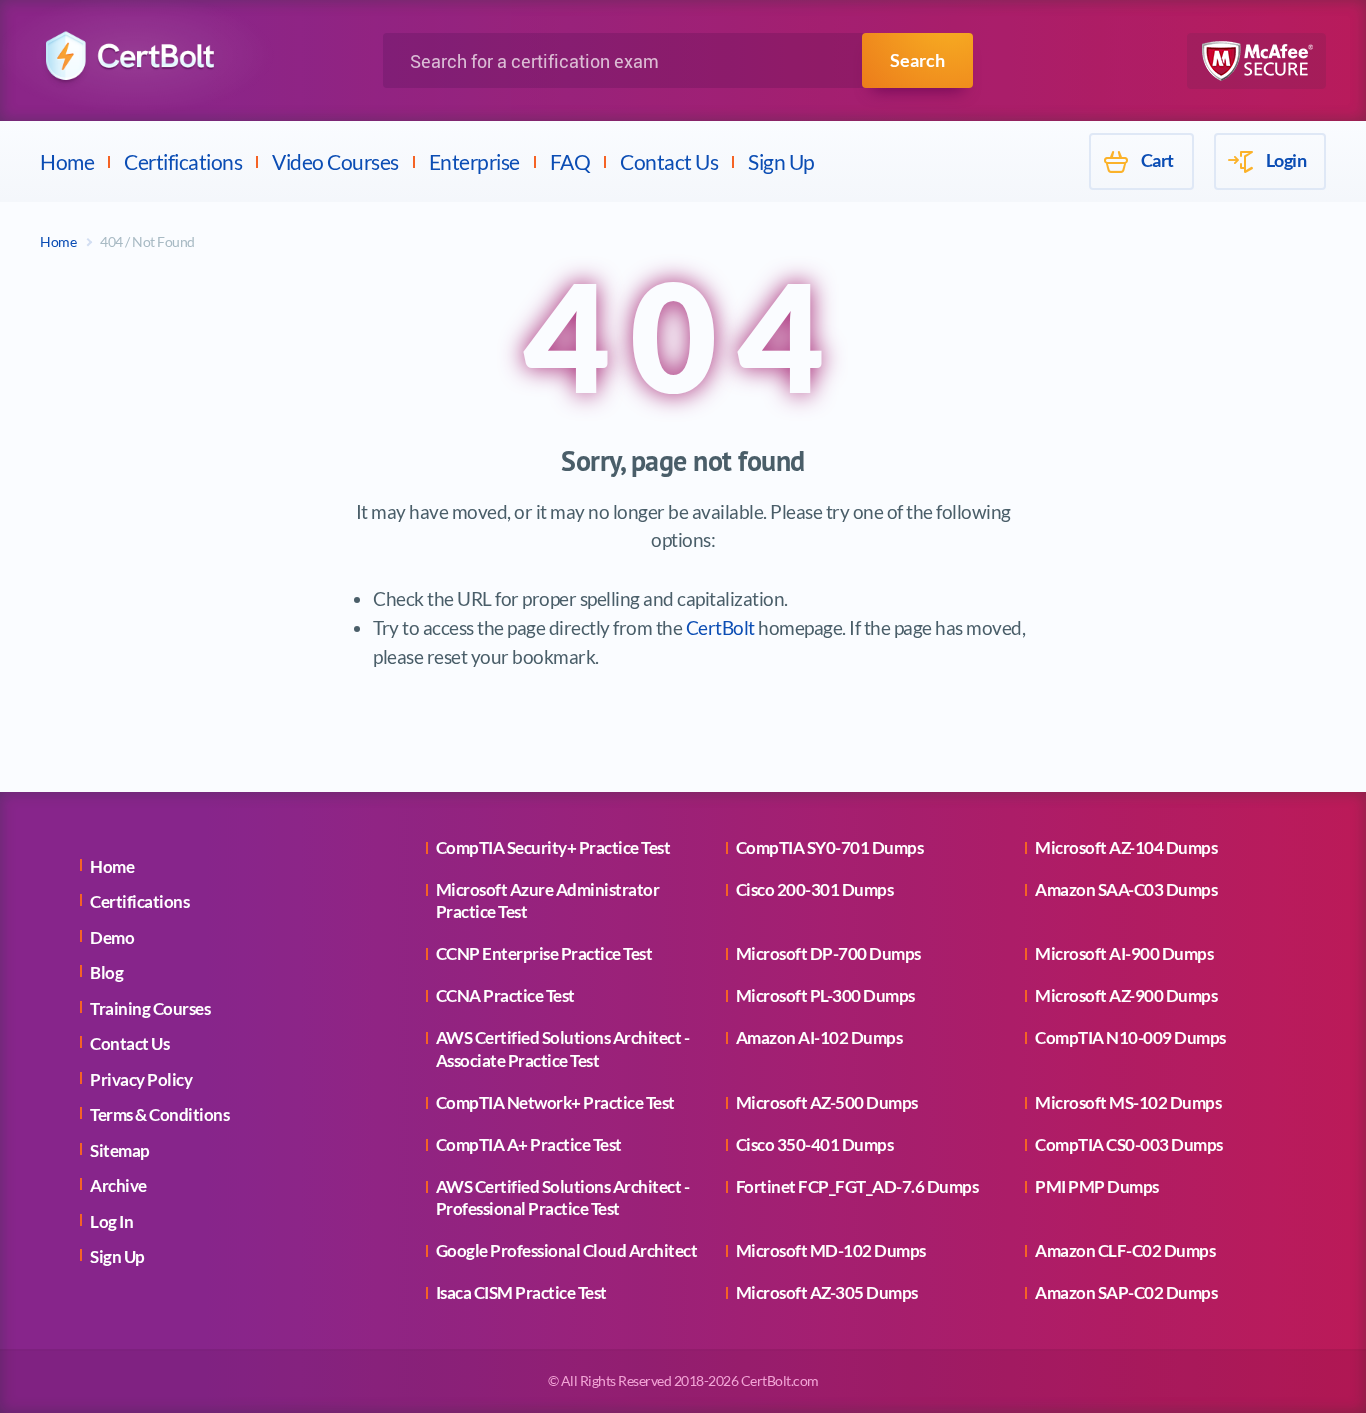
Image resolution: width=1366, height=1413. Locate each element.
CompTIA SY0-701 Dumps (830, 847)
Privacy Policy (141, 1079)
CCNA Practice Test (505, 995)
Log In (111, 1221)
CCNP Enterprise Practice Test (544, 953)
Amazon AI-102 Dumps (819, 1037)
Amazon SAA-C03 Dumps (1126, 889)
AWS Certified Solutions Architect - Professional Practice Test (563, 1197)
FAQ (570, 161)
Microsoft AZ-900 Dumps (1126, 995)
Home (67, 161)
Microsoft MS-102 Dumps (1128, 1102)
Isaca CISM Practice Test (521, 1292)
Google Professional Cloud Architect (567, 1250)
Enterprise (474, 161)
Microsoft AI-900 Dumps (1124, 953)
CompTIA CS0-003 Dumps (1129, 1144)
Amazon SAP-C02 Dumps (1126, 1292)
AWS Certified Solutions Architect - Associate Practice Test (563, 1048)
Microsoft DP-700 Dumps (828, 953)
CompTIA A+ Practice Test (529, 1144)
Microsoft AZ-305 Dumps (827, 1292)
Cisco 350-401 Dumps (815, 1144)
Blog (106, 972)
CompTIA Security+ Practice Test (553, 847)
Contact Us (669, 161)
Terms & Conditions (159, 1114)
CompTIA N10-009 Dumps (1130, 1037)
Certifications (183, 161)
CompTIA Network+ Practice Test (555, 1102)
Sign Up (781, 161)
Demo (112, 937)
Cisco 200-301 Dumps (815, 889)
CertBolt (720, 627)
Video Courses (335, 161)
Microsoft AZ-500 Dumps (827, 1102)
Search (917, 60)
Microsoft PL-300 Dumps (825, 995)
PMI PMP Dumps (1097, 1186)
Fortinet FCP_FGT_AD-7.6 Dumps (857, 1186)
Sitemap (120, 1150)
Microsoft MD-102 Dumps (831, 1250)
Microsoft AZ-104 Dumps (1126, 847)
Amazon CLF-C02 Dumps (1125, 1250)
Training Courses (150, 1008)
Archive (118, 1185)
